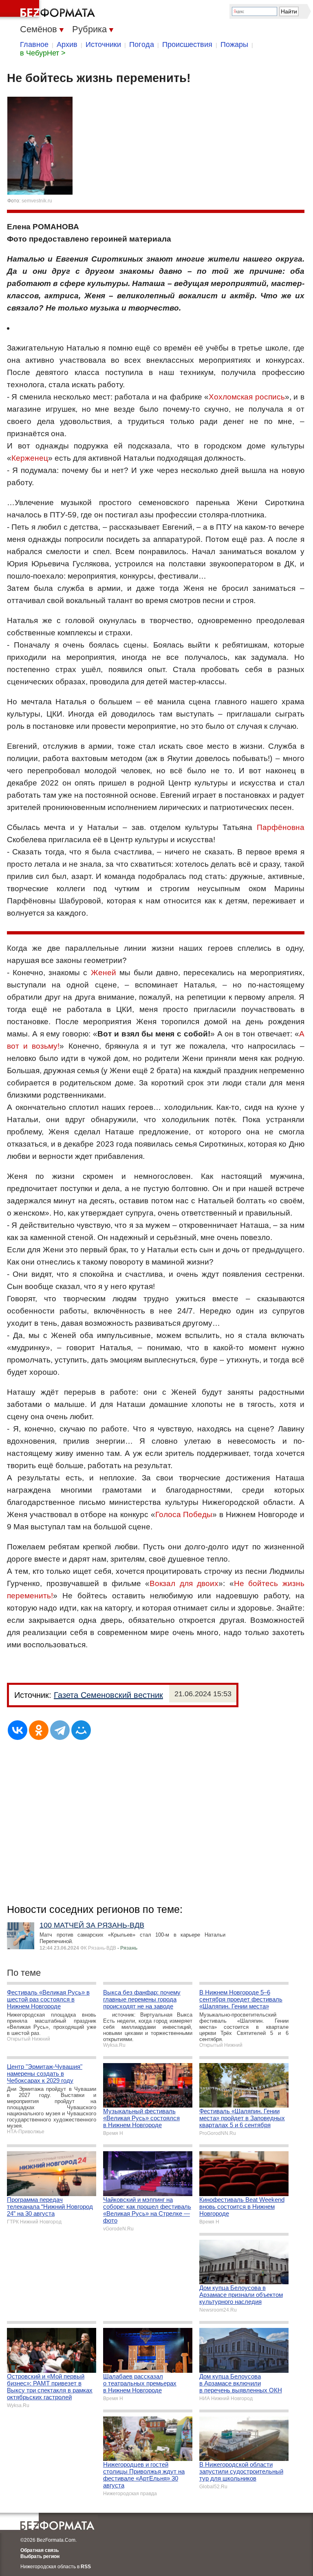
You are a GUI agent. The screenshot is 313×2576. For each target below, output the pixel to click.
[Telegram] (60, 1730)
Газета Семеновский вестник (108, 1695)
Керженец (30, 458)
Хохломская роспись (247, 397)
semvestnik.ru (37, 201)
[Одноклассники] (39, 1730)
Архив (67, 44)
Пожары (234, 44)
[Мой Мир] (81, 1730)
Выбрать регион (40, 2556)
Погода (142, 44)
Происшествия (187, 44)
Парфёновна (281, 827)
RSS (86, 2567)
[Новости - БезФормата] (49, 10)
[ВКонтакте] (18, 1730)
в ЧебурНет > (43, 53)
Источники (103, 44)
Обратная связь (40, 2550)
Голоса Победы (184, 1514)
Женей (104, 973)
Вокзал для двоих (184, 1583)
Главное (34, 44)
